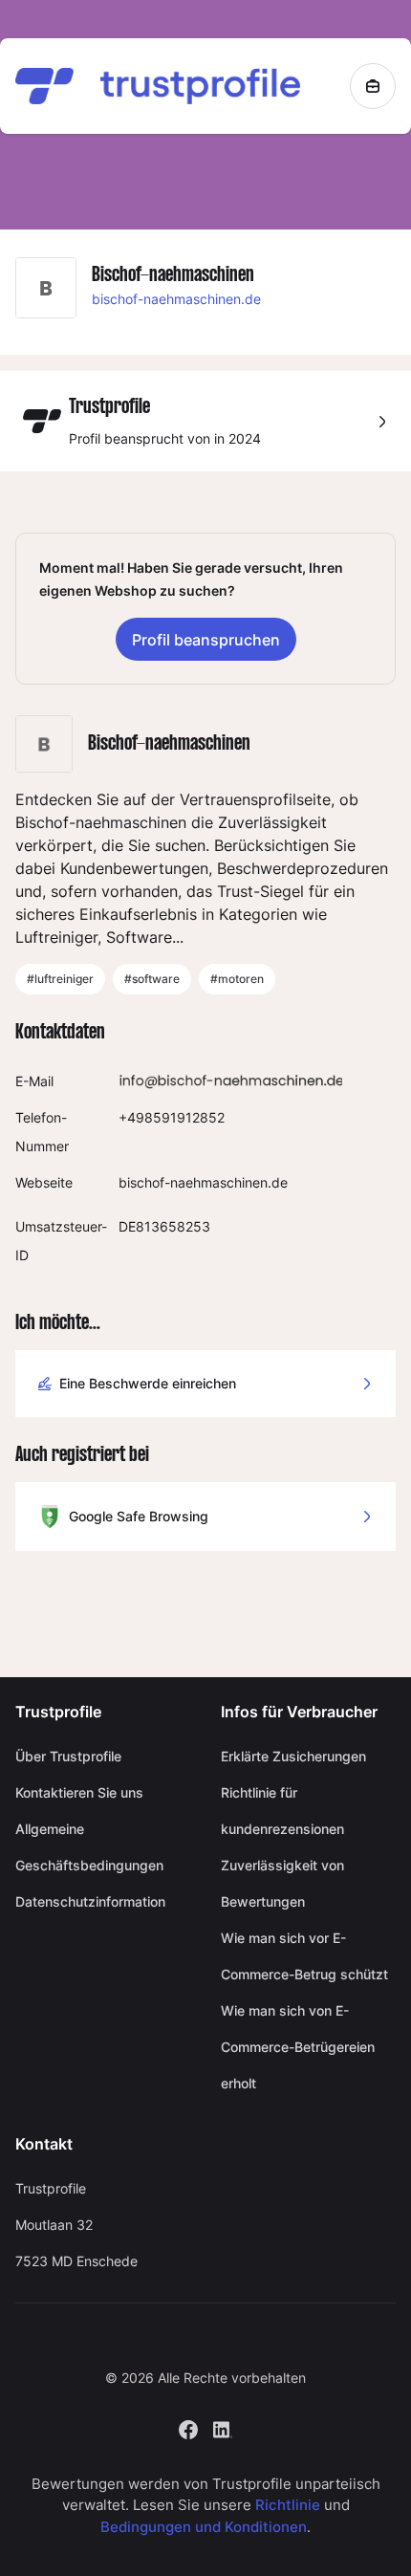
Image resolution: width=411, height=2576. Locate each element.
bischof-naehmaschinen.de (176, 299)
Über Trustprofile (68, 1756)
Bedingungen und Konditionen (204, 2527)
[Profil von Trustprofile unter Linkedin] (223, 2427)
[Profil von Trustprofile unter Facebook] (188, 2427)
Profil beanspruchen (206, 640)
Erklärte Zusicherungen (293, 1756)
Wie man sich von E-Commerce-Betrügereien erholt (298, 2047)
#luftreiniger (60, 979)
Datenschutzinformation (90, 1901)
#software (152, 979)
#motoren (237, 979)
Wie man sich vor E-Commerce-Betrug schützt (304, 1956)
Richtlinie (288, 2505)
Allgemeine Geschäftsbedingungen (89, 1847)
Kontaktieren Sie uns (79, 1792)
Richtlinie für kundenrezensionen (282, 1811)
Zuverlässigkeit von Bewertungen (282, 1883)
